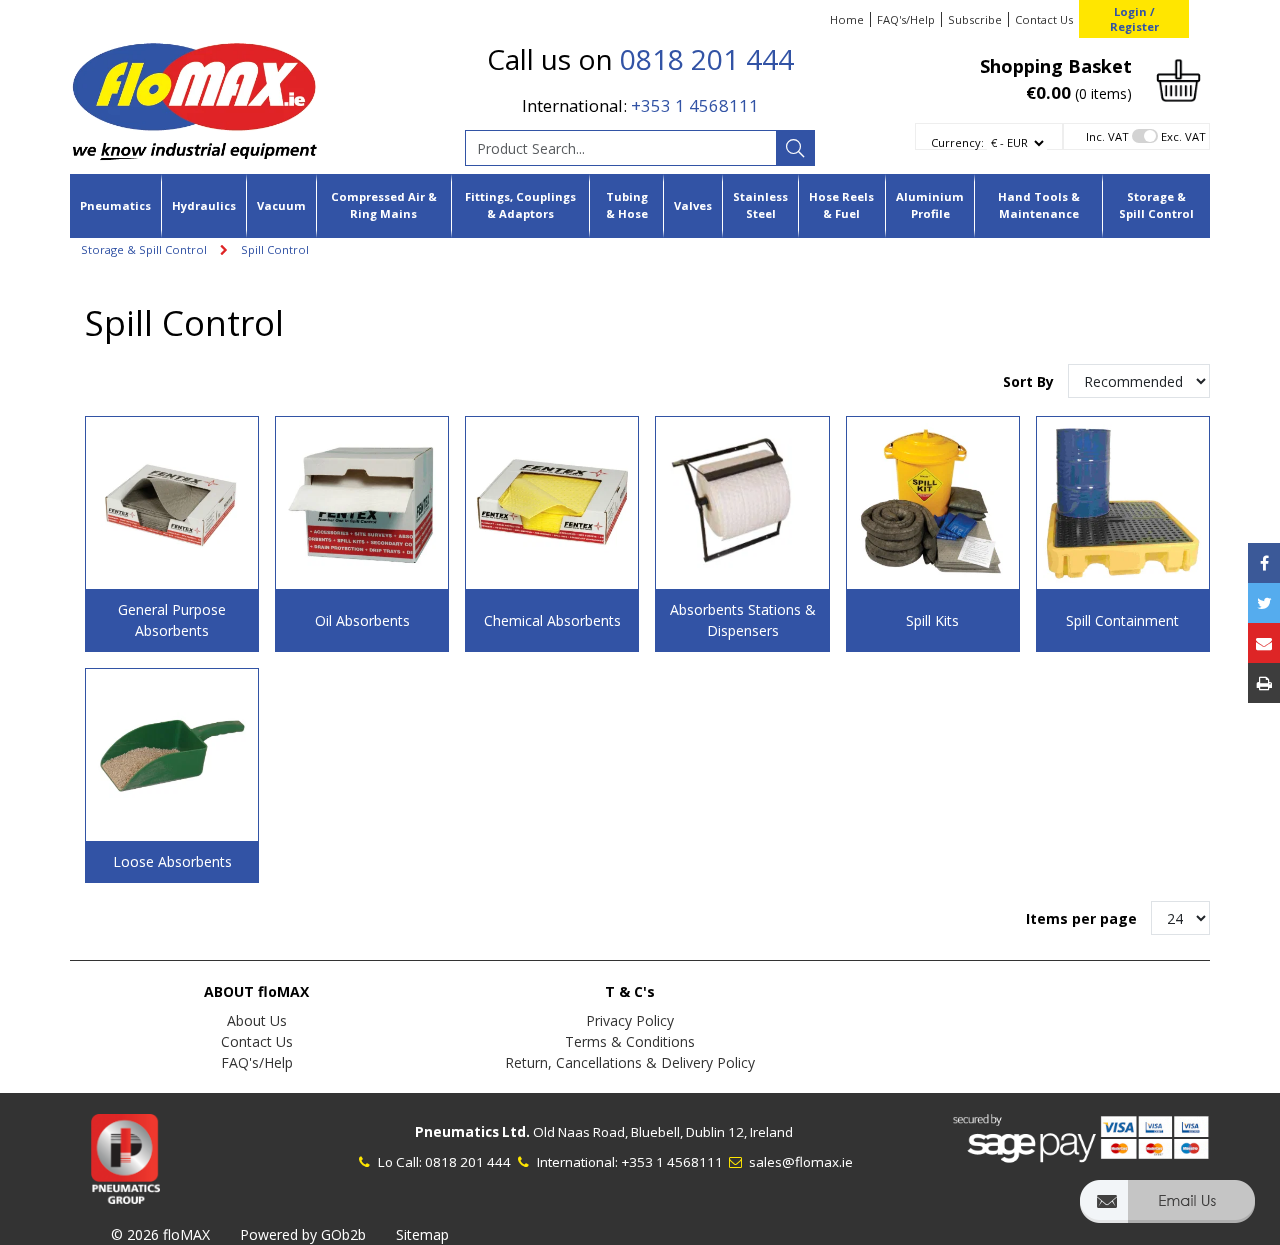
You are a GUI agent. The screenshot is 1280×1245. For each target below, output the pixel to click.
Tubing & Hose (627, 205)
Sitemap (422, 1234)
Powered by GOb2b (303, 1234)
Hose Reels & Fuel (841, 205)
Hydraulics (204, 205)
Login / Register (1134, 19)
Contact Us (1044, 19)
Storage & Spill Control (1156, 205)
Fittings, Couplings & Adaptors (520, 205)
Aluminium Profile (930, 205)
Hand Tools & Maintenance (1039, 205)
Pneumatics (115, 205)
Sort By (1030, 381)
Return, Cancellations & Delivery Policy (630, 1062)
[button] (1167, 1210)
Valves (693, 205)
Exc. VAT (1183, 136)
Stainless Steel (760, 205)
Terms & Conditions (630, 1041)
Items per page (1081, 918)
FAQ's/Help (906, 19)
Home (847, 19)
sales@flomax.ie (799, 1162)
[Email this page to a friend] (1264, 643)
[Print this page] (1264, 683)
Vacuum (281, 205)
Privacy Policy (630, 1020)
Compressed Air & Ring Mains (384, 205)
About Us (257, 1020)
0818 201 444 (707, 59)
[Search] (795, 148)
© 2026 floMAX (160, 1234)
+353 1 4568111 (695, 105)
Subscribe (975, 19)
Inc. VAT (1107, 136)
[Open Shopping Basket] (1178, 78)
